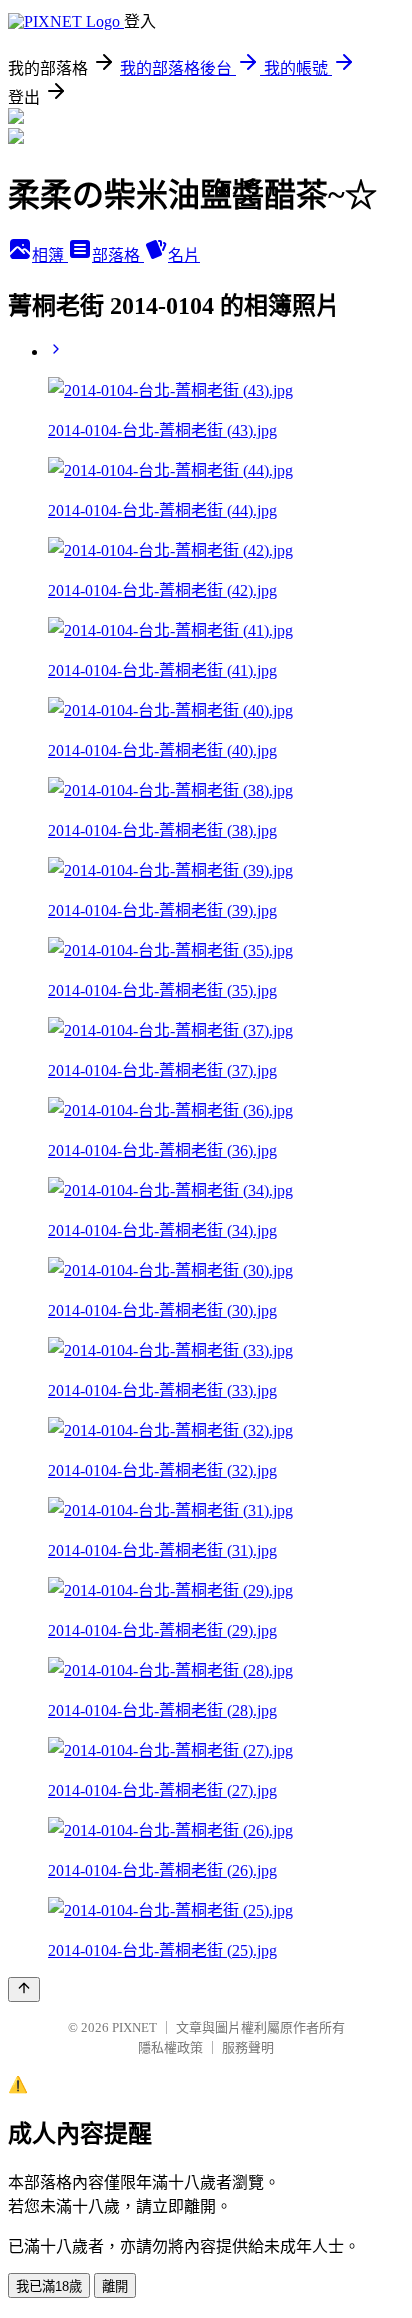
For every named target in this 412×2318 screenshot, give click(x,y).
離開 (115, 2286)
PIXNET (134, 2027)
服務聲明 (248, 2047)
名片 (184, 255)
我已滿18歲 (49, 2286)
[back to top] (24, 1989)
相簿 (50, 255)
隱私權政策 (170, 2047)
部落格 (118, 255)
